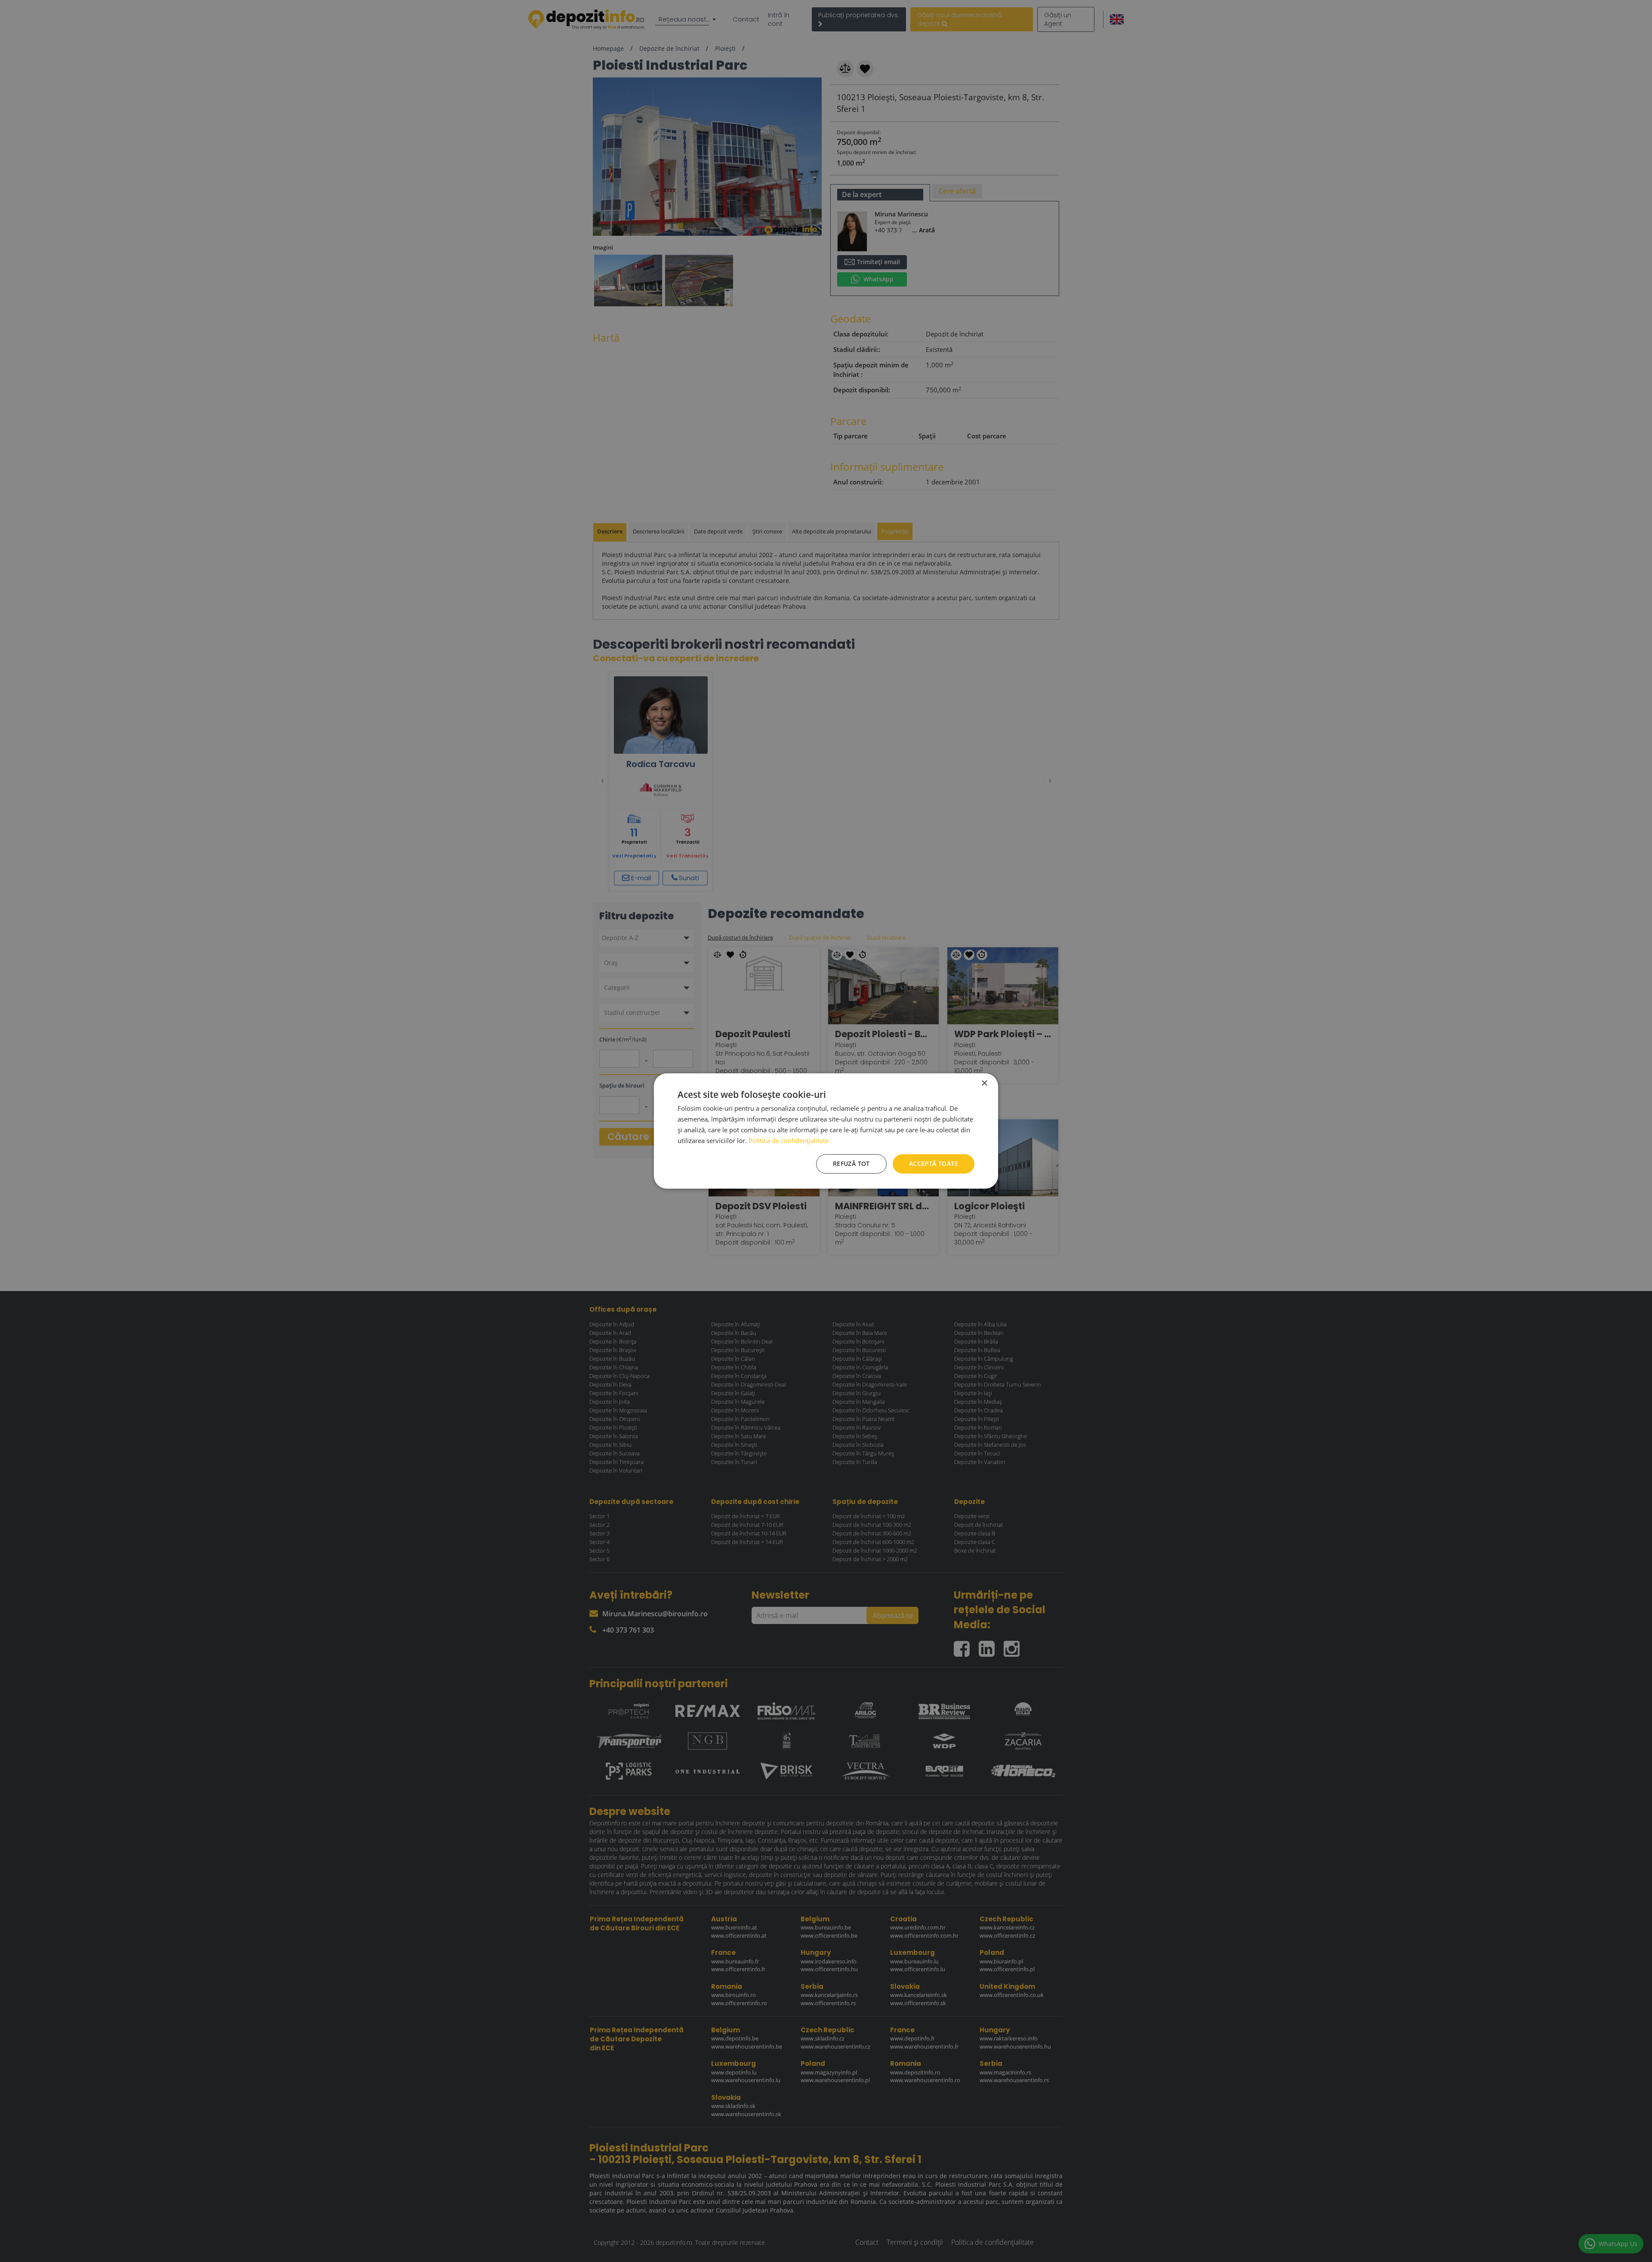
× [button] (984, 1083)
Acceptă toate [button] (934, 1163)
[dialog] (826, 1131)
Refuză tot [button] (851, 1163)
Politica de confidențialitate (789, 1140)
